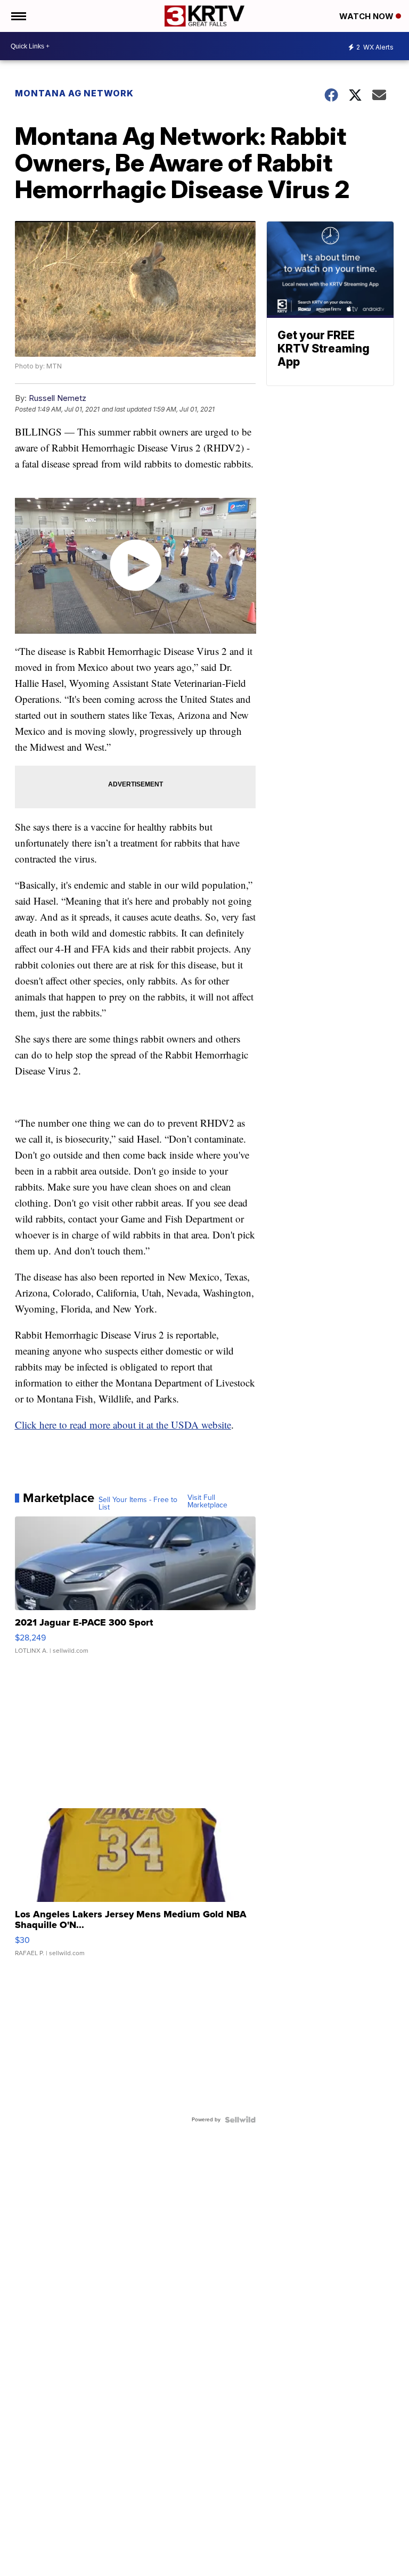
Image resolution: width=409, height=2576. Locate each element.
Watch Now (367, 16)
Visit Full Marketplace (207, 1502)
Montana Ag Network (74, 93)
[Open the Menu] (18, 16)
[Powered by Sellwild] (240, 2120)
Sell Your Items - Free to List (138, 1504)
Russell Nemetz (58, 398)
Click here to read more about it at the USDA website (123, 1425)
